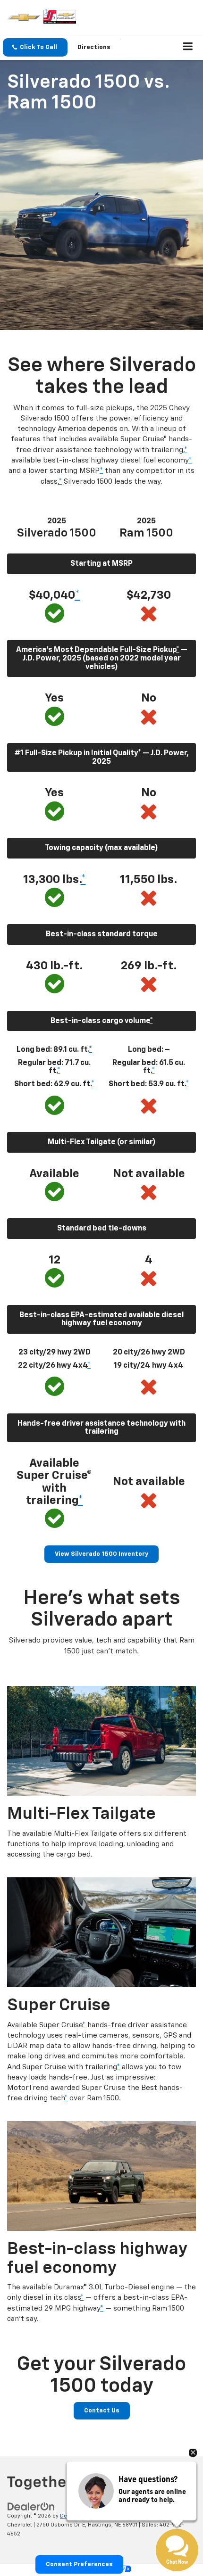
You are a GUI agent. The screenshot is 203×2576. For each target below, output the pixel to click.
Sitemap (99, 2516)
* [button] (186, 450)
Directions (94, 47)
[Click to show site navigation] (188, 48)
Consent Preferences (79, 2564)
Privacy (124, 2516)
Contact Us (102, 2411)
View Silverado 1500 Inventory (101, 1554)
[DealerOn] (31, 2507)
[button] (35, 47)
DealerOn (72, 2516)
